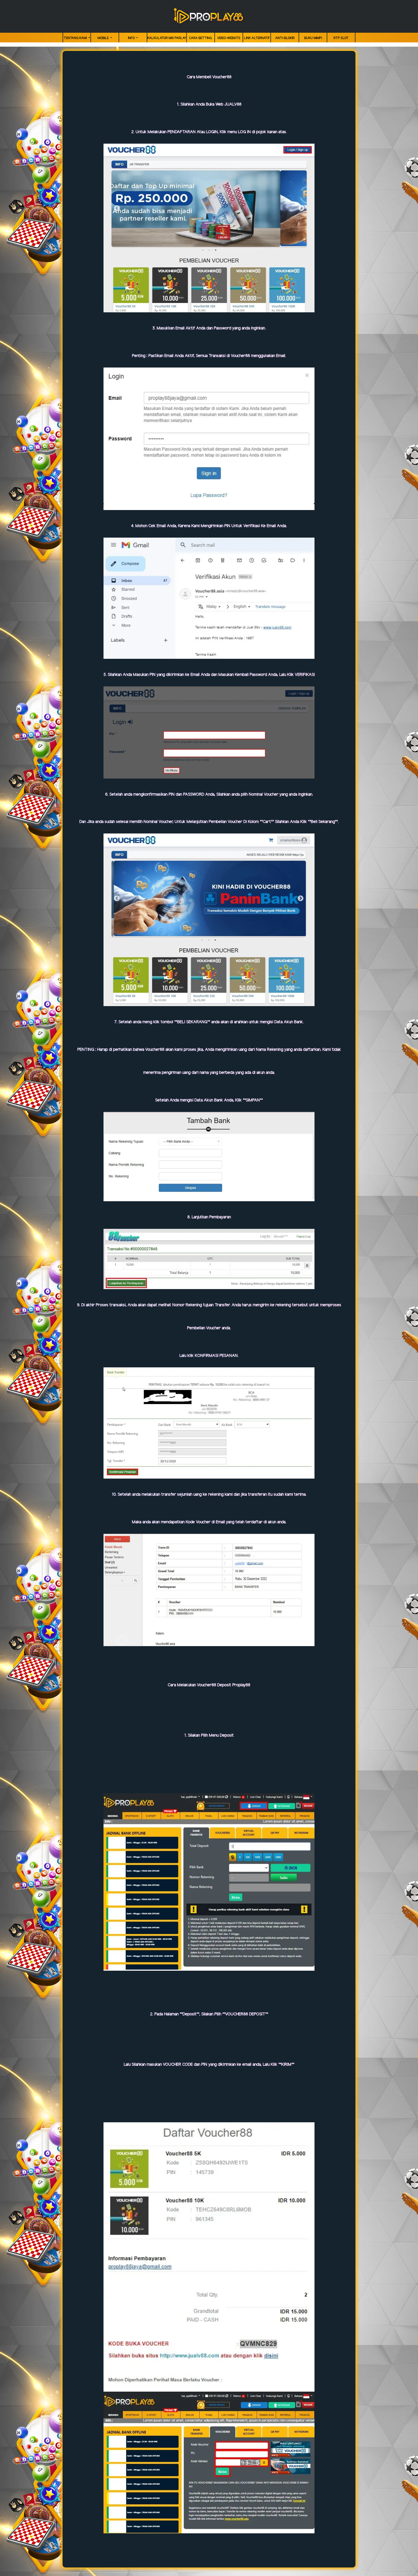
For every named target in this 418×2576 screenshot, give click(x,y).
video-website (229, 38)
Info (132, 38)
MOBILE (104, 38)
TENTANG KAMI (76, 38)
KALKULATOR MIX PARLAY (167, 38)
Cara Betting (200, 38)
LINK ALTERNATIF (257, 38)
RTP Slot (341, 38)
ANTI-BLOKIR (285, 38)
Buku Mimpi (313, 38)
